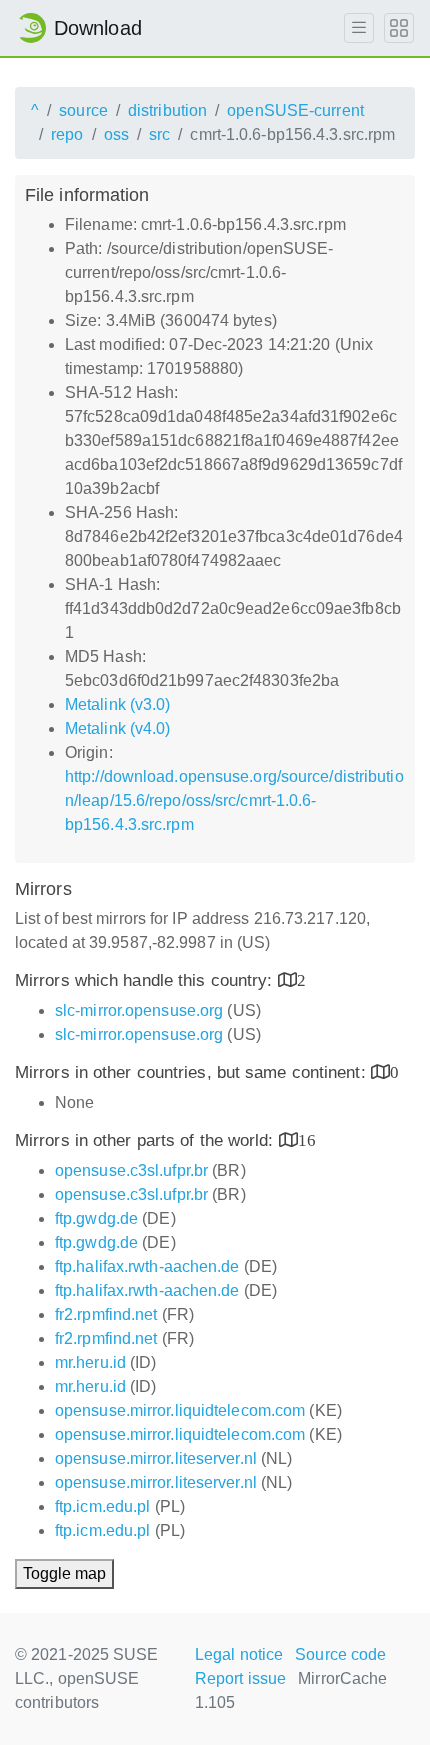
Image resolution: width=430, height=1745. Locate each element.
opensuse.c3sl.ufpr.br (131, 1170)
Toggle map (64, 1573)
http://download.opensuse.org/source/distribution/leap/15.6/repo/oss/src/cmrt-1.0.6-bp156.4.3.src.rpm (234, 800)
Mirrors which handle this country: (146, 980)
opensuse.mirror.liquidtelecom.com (180, 1410)
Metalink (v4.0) (118, 728)
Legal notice (239, 1654)
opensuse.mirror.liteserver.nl (156, 1458)
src (159, 134)
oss (116, 134)
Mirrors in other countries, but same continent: (193, 1072)
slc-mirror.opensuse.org (139, 1010)
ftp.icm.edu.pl (102, 1506)
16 (307, 1139)
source (83, 110)
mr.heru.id (90, 1362)
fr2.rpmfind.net (106, 1314)
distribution (167, 110)
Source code (340, 1654)
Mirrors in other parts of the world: (147, 1140)
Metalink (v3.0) (118, 704)
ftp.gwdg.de (96, 1218)
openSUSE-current (295, 110)
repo (67, 134)
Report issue (240, 1678)
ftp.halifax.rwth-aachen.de (147, 1266)
